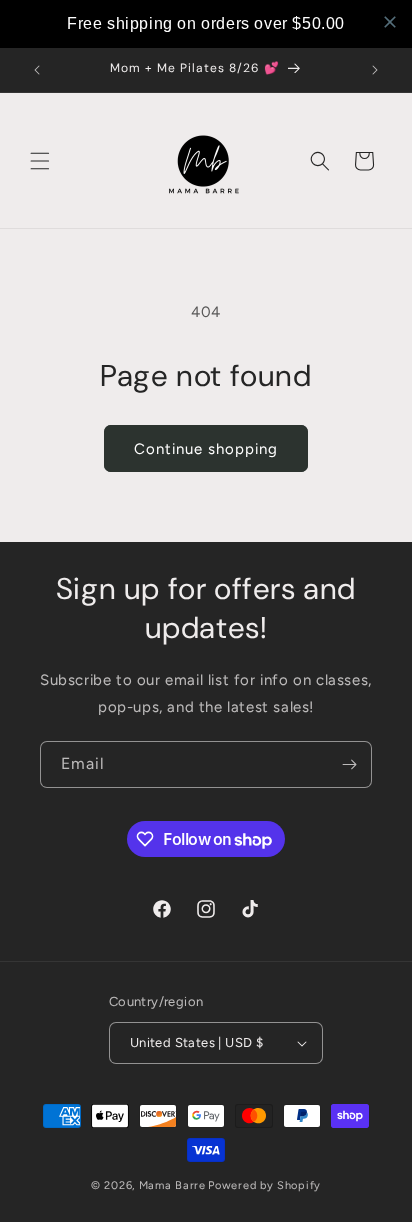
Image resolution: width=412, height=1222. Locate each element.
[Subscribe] (349, 764)
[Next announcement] (375, 70)
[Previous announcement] (37, 70)
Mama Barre (172, 1185)
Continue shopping (206, 449)
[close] (390, 22)
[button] (40, 161)
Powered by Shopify (264, 1185)
